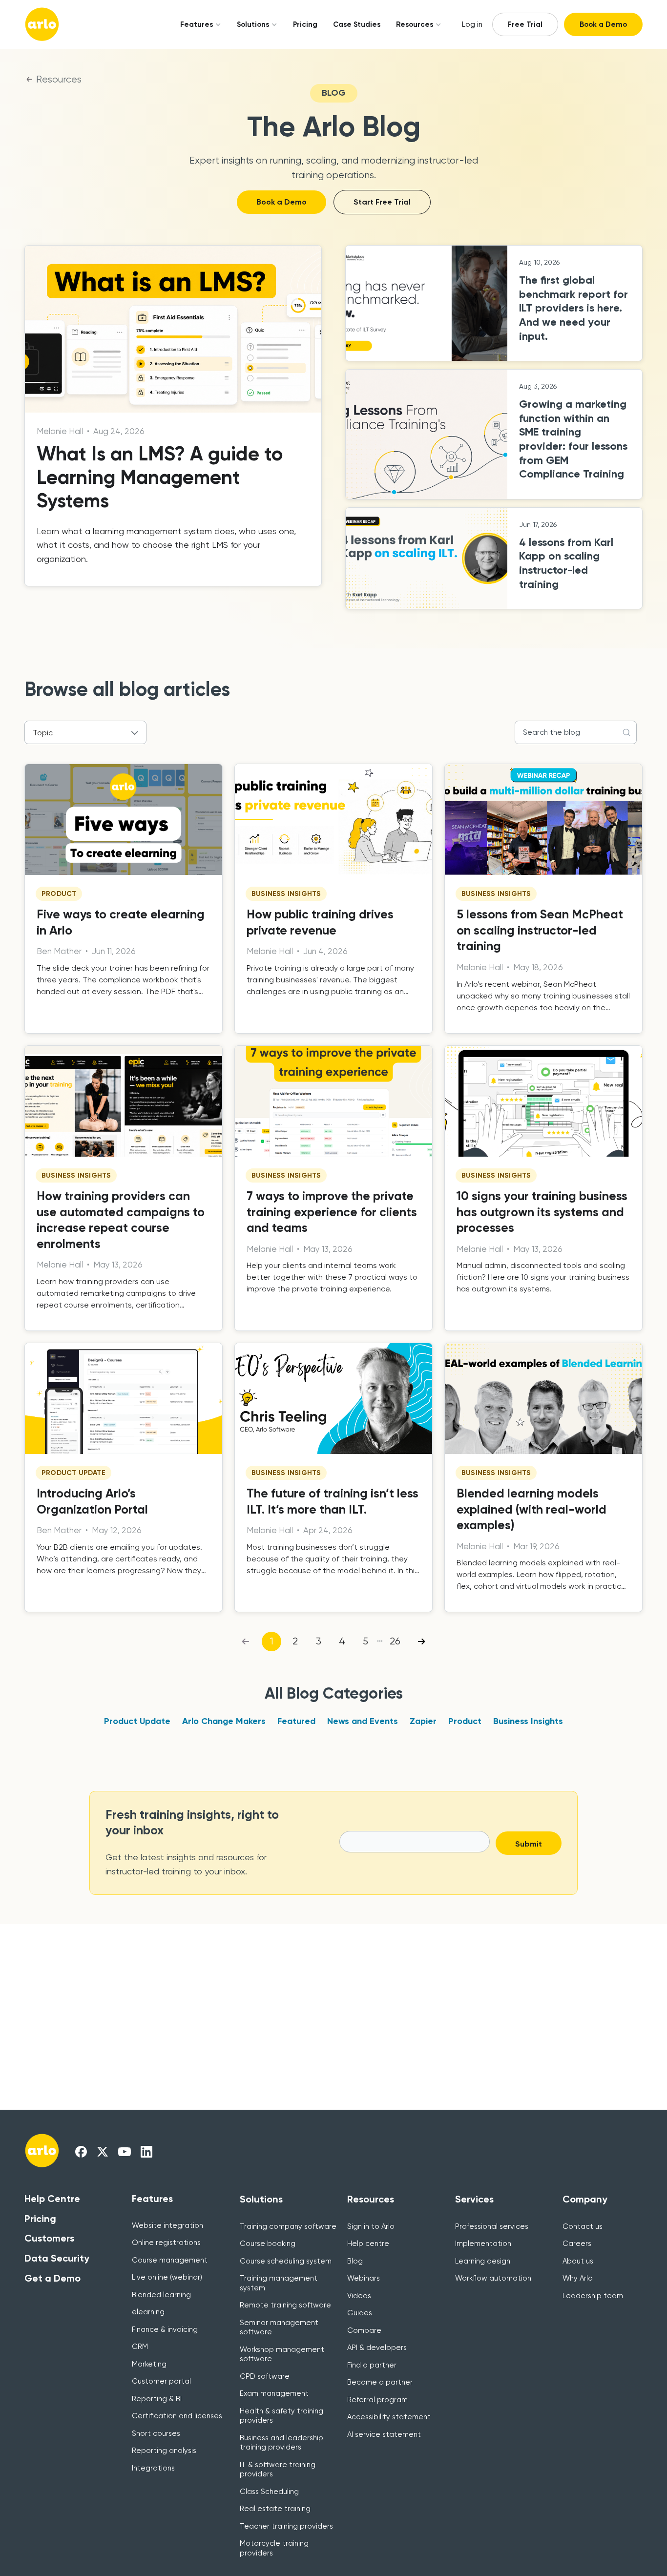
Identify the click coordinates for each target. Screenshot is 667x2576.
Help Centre (52, 2199)
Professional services (492, 2226)
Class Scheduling (269, 2492)
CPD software (265, 2376)
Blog (355, 2261)
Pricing (305, 24)
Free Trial (525, 24)
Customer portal (161, 2381)
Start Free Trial (382, 202)
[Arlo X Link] (103, 2151)
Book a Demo (603, 24)
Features (197, 24)
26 (395, 1641)
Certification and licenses (177, 2416)
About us (578, 2261)
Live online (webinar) (167, 2277)
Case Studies (357, 24)
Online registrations (166, 2243)
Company (585, 2199)
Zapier (423, 1721)
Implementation (483, 2244)
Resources (415, 24)
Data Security (57, 2258)
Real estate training (275, 2509)
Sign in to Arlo (371, 2226)
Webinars (364, 2278)
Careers (577, 2244)
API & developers (377, 2347)
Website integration (167, 2225)
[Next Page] (422, 1641)
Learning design (483, 2261)
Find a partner (372, 2365)
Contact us (583, 2226)
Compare (364, 2330)
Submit (529, 1844)
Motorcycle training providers (274, 2548)
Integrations (153, 2468)
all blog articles (161, 689)
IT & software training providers (278, 2470)
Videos (359, 2296)
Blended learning (161, 2295)
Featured (296, 1721)
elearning (148, 2312)
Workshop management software (282, 2354)
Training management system (279, 2283)
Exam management (274, 2393)
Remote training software (285, 2305)
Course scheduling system (286, 2261)
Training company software (288, 2226)
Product (465, 1721)
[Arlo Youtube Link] (125, 2151)
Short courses (156, 2433)
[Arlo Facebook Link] (81, 2151)
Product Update (137, 1721)
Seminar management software (279, 2327)
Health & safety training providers (281, 2416)
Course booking (268, 2244)
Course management (170, 2260)
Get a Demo (52, 2278)
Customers (49, 2238)
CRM (140, 2347)
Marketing (149, 2364)
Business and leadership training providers (281, 2443)
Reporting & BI (157, 2399)
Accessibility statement (389, 2417)
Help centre (368, 2244)
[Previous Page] (245, 1641)
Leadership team (593, 2296)
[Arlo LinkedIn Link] (146, 2151)
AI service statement (384, 2434)
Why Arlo (578, 2278)
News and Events (363, 1721)
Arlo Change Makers (224, 1721)
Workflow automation (493, 2278)
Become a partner (380, 2382)
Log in (472, 24)
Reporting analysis (164, 2451)
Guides (360, 2313)
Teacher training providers (286, 2526)
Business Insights (528, 1721)
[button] (197, 24)
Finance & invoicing (165, 2329)
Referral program (377, 2400)
